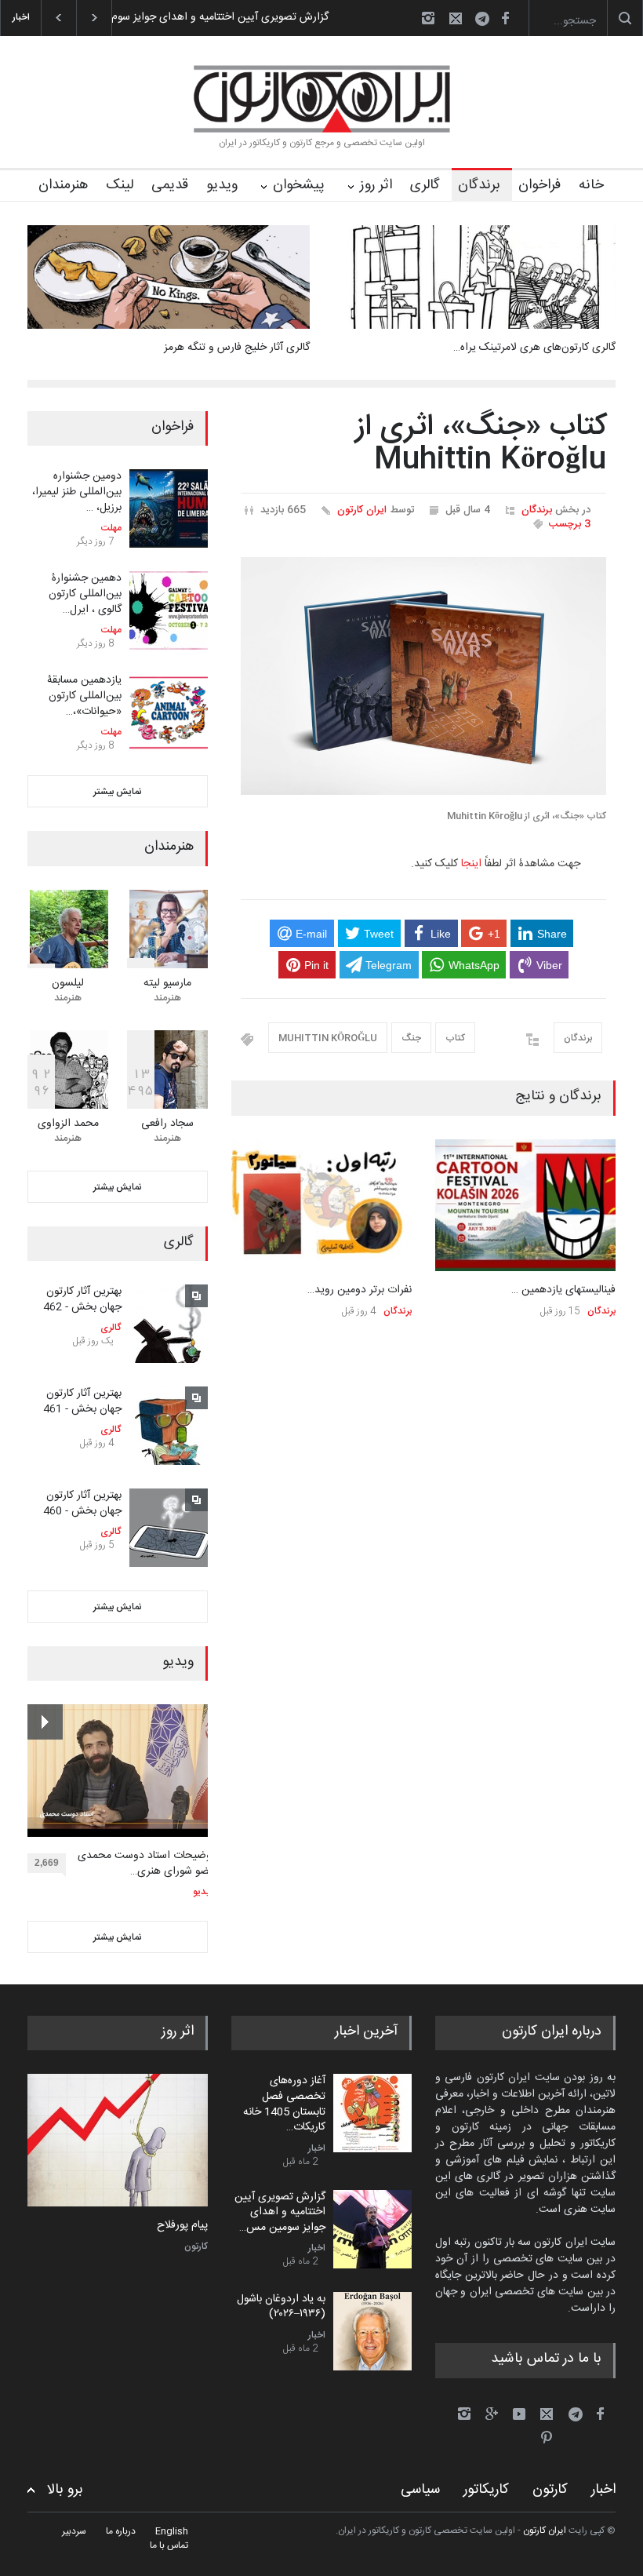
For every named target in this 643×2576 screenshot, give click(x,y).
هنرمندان (63, 185)
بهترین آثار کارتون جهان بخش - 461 (82, 1401)
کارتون (196, 2246)
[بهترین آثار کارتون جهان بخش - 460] (169, 1528)
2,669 (47, 1863)
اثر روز (376, 185)
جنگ (411, 1038)
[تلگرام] (487, 21)
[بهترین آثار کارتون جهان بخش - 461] (169, 1426)
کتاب (455, 1038)
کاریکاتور (486, 2490)
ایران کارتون (362, 510)
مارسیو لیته (167, 983)
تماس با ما (169, 2545)
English (172, 2531)
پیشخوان (299, 185)
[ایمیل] (456, 18)
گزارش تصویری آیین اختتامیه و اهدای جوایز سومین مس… (280, 2212)
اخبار (317, 2148)
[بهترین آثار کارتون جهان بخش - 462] (169, 1324)
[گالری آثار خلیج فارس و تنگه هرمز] (169, 277)
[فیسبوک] (505, 18)
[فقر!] (118, 2140)
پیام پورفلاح (182, 2226)
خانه (591, 185)
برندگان (479, 185)
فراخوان (539, 185)
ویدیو (222, 185)
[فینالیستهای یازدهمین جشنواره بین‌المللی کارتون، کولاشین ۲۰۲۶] (525, 1206)
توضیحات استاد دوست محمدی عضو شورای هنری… (146, 1864)
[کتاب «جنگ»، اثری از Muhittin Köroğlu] (423, 676)
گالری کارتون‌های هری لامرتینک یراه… (534, 348)
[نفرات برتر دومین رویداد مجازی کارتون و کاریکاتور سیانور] (321, 1206)
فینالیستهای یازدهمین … (563, 1290)
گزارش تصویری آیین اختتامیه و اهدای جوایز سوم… (216, 17)
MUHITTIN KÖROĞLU (328, 1038)
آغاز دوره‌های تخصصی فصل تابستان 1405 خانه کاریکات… (284, 2104)
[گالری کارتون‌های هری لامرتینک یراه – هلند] (474, 277)
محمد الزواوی (68, 1124)
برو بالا (65, 2490)
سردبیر (74, 2531)
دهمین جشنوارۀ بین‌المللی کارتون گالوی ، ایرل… (85, 594)
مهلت (111, 528)
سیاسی (420, 2490)
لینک (120, 185)
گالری (425, 185)
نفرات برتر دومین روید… (360, 1290)
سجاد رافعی (167, 1124)
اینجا (471, 864)
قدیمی (170, 185)
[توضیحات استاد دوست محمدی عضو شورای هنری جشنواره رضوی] (121, 1771)
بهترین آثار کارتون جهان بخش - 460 (82, 1503)
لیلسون (68, 983)
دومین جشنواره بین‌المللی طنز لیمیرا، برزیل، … (77, 492)
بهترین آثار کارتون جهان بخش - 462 (82, 1299)
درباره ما (121, 2531)
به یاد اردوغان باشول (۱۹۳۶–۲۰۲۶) (281, 2307)
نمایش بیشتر (118, 792)
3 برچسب (570, 524)
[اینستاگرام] (428, 18)
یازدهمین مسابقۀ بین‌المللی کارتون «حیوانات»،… (84, 696)
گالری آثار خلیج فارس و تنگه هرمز (237, 348)
